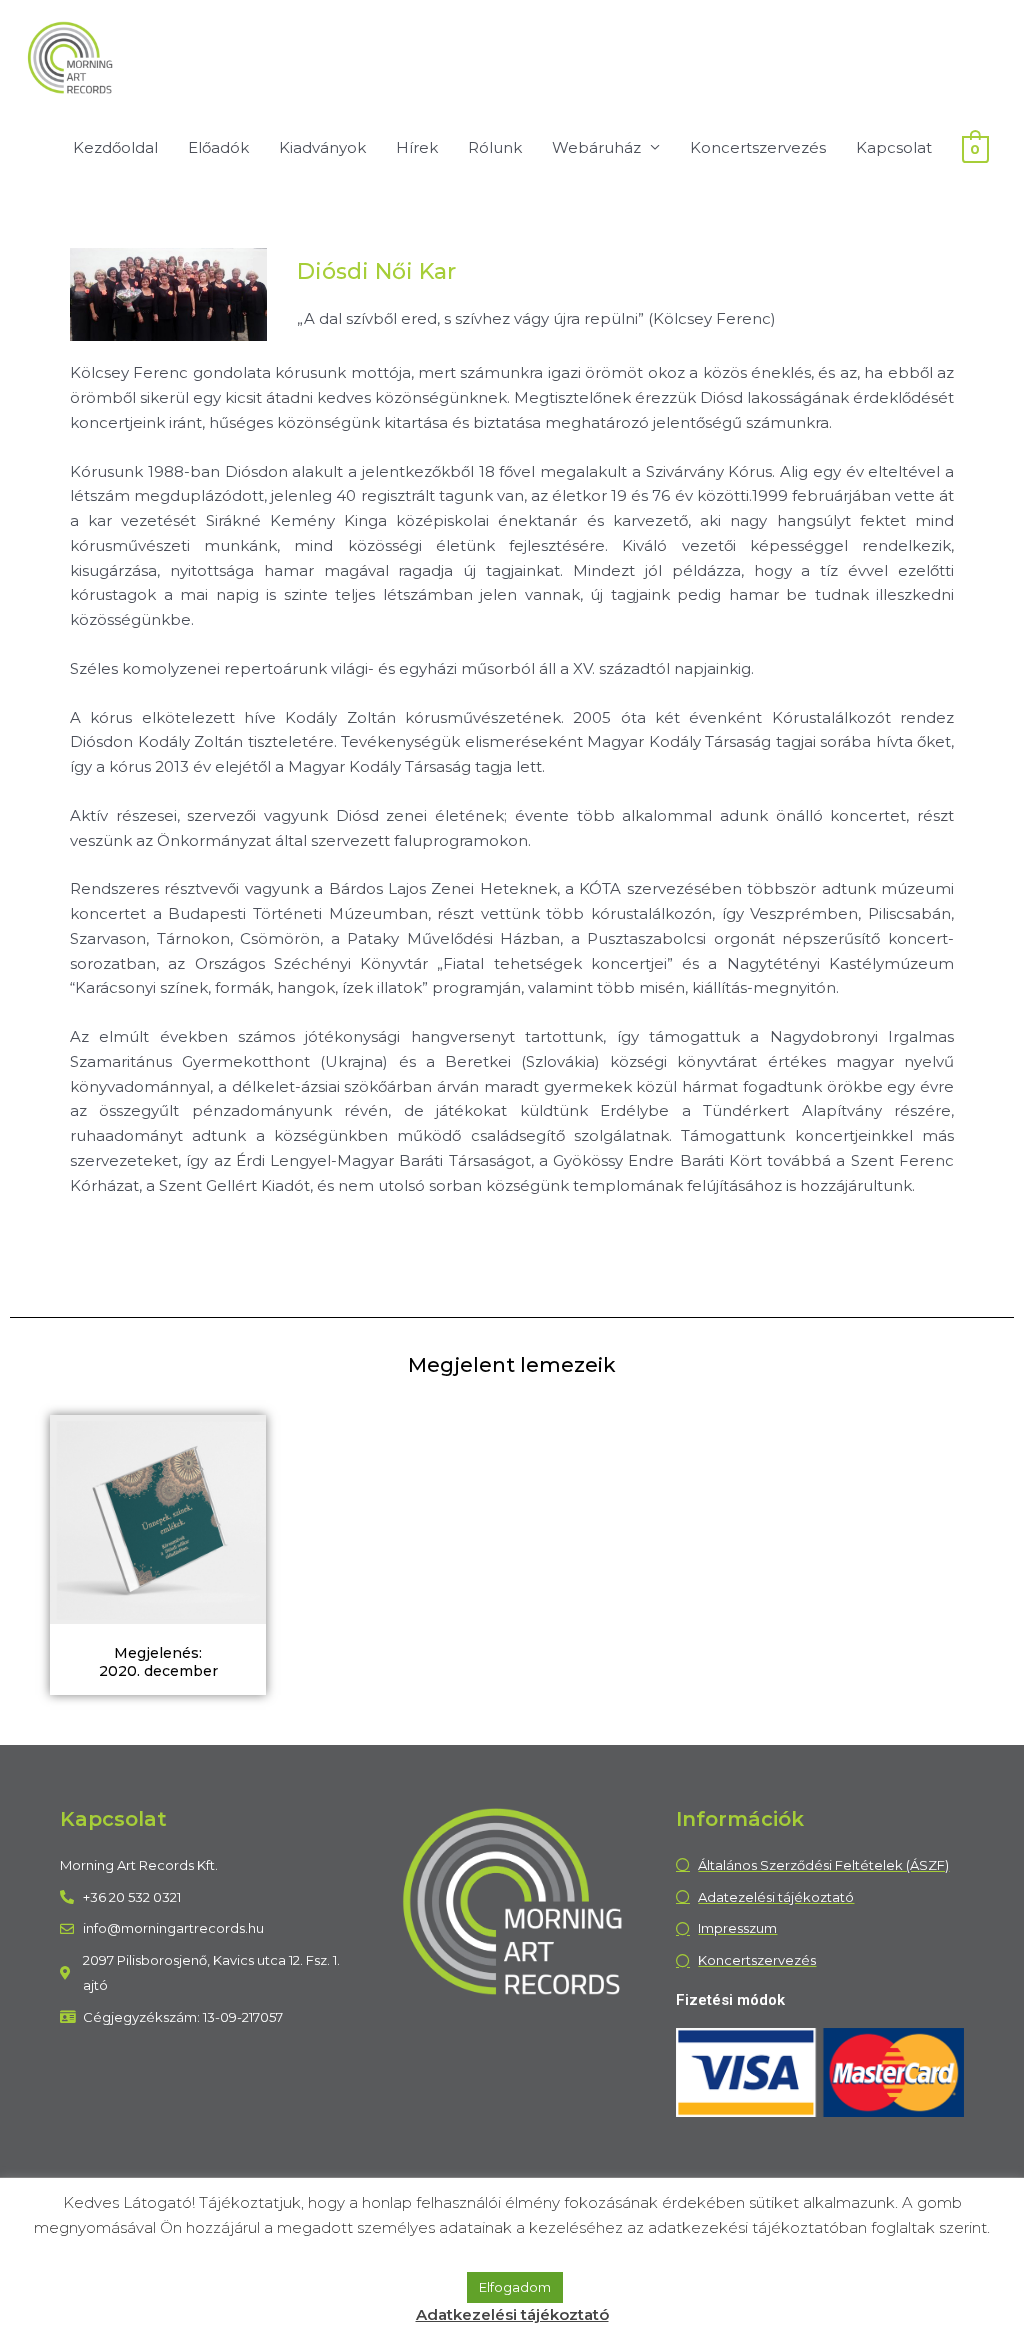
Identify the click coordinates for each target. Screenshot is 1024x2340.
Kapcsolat (894, 147)
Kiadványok (322, 147)
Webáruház (596, 147)
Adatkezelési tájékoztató (512, 2314)
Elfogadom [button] (515, 2287)
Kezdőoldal (115, 147)
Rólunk (495, 147)
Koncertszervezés (758, 147)
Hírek (417, 147)
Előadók (218, 147)
